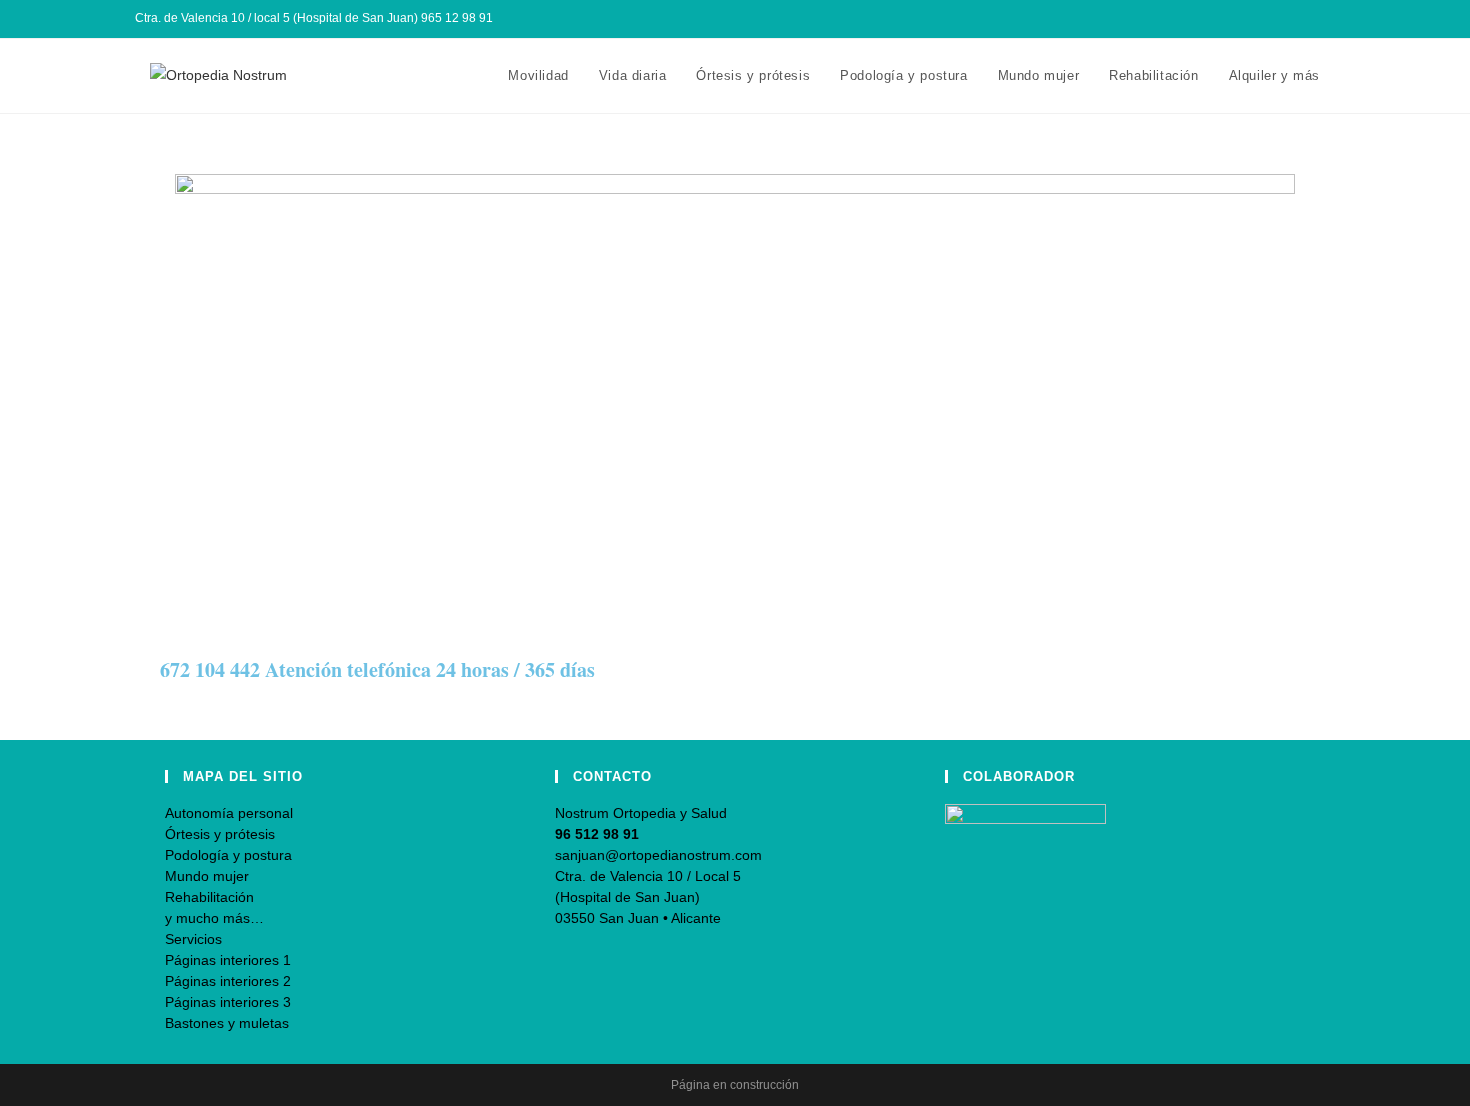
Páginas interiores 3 (228, 1002)
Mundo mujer (207, 876)
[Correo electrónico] (1326, 19)
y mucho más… (214, 918)
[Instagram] (1306, 19)
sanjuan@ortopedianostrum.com (658, 855)
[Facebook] (1283, 19)
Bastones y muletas (227, 1023)
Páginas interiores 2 (228, 981)
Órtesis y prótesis (220, 834)
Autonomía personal (229, 813)
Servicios (193, 939)
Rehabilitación (209, 897)
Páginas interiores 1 (228, 960)
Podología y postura (228, 855)
